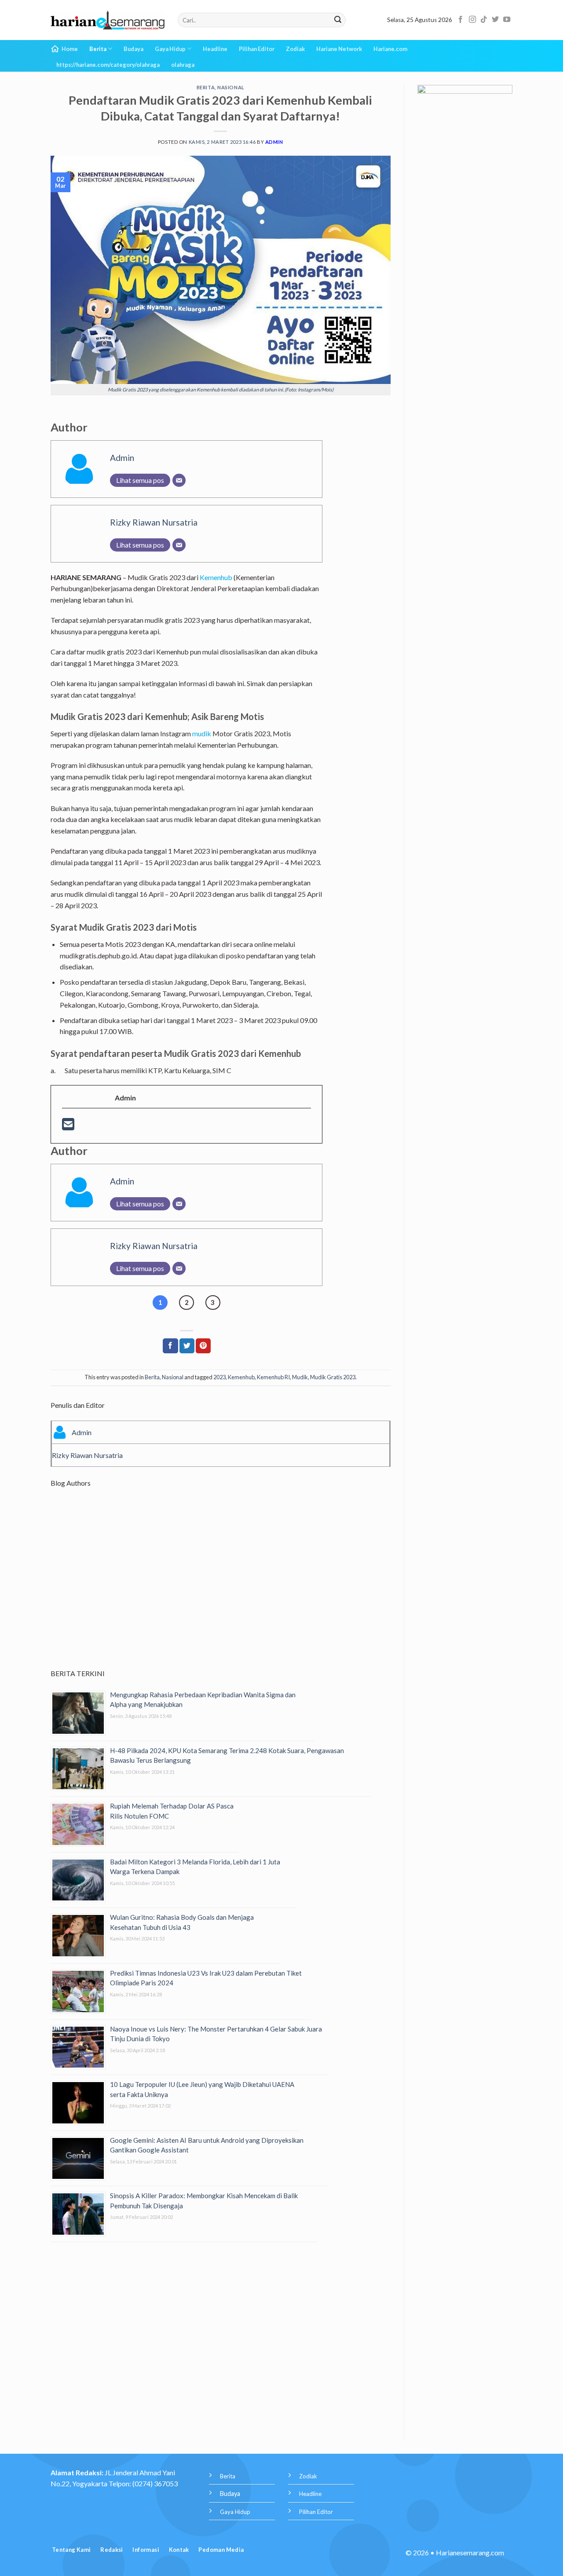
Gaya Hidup (170, 49)
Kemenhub (216, 577)
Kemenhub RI (273, 1377)
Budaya (133, 49)
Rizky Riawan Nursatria (154, 522)
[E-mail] (68, 1127)
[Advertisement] (221, 1586)
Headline (215, 49)
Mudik (300, 1377)
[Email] (179, 480)
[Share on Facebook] (170, 1346)
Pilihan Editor (257, 49)
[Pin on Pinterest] (203, 1346)
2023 (219, 1377)
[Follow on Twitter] (495, 20)
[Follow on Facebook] (461, 20)
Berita (98, 49)
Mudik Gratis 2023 (333, 1377)
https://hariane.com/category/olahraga (108, 65)
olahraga (183, 65)
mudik (202, 733)
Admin (274, 142)
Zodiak (295, 49)
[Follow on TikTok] (484, 20)
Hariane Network (339, 49)
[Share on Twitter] (187, 1346)
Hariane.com (390, 49)
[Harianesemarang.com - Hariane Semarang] (108, 20)
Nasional (231, 87)
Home (70, 49)
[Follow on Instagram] (472, 20)
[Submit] (338, 20)
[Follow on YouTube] (507, 20)
